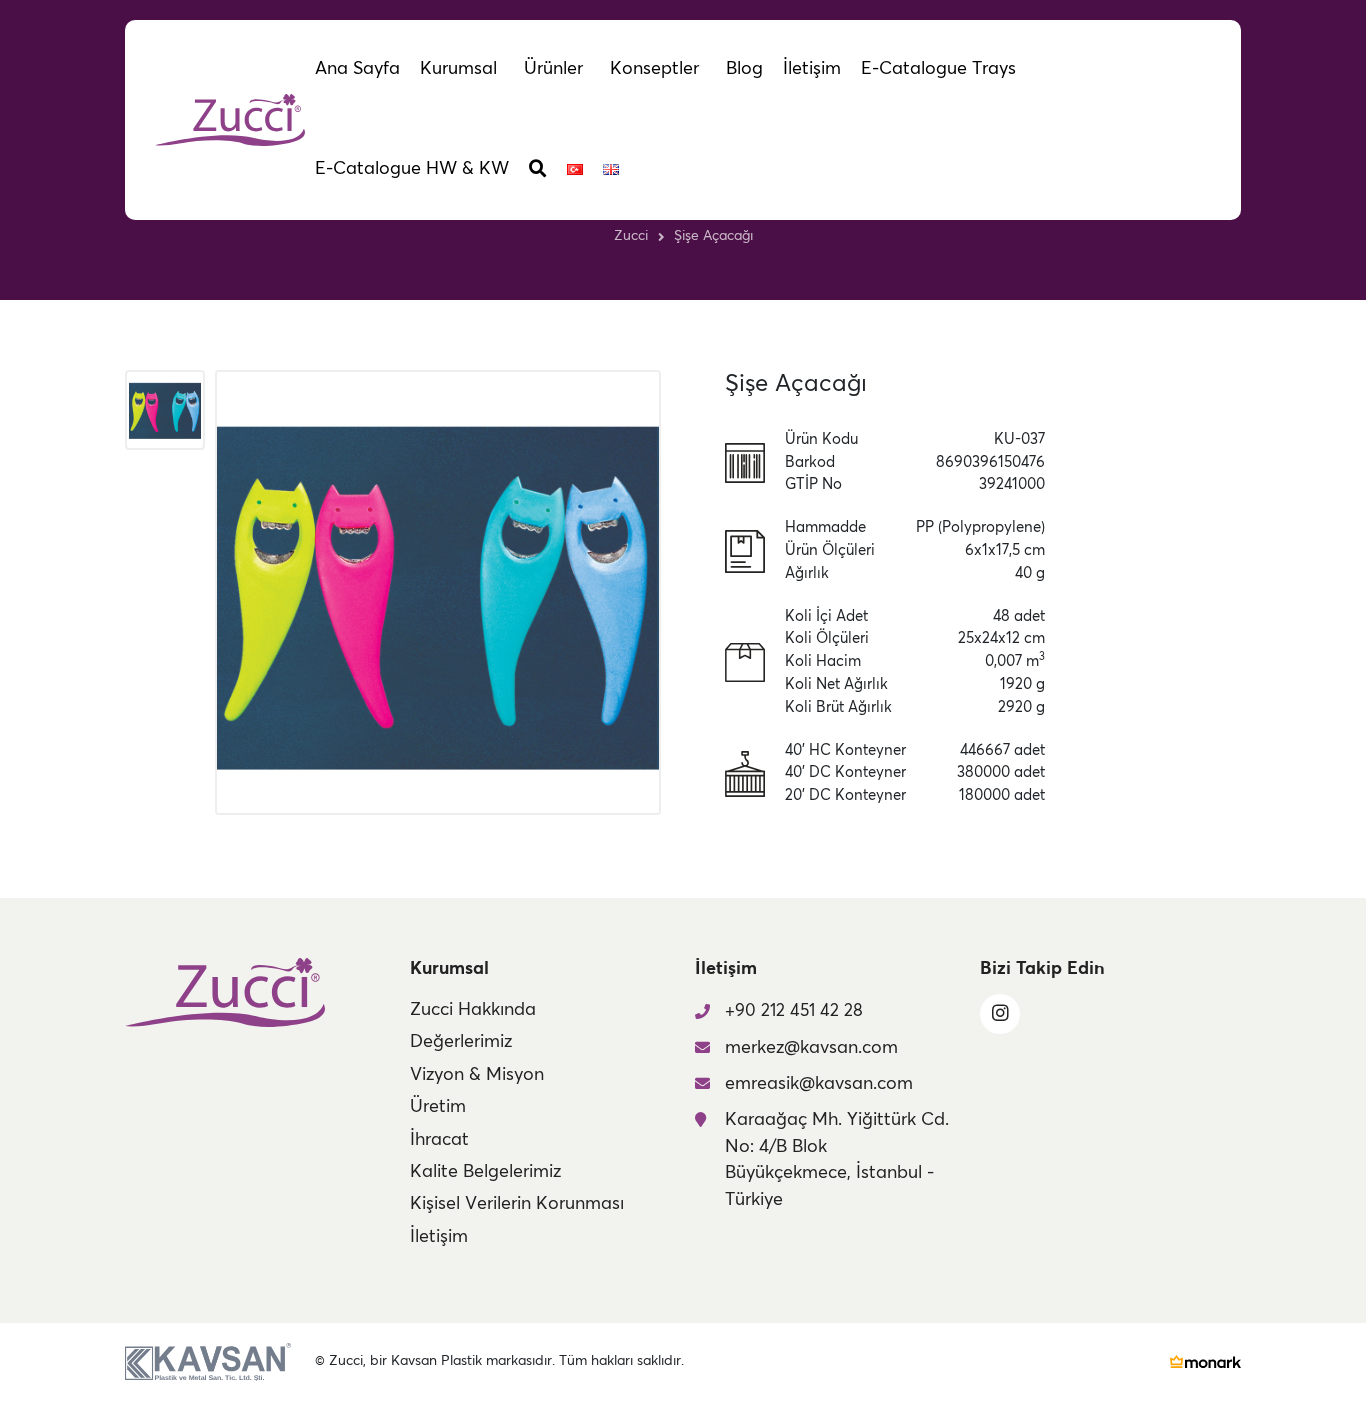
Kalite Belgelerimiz (485, 1172)
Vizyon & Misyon (477, 1075)
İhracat (439, 1140)
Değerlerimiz (461, 1042)
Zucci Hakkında (473, 1010)
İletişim (439, 1237)
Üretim (438, 1107)
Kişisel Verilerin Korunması (517, 1204)
